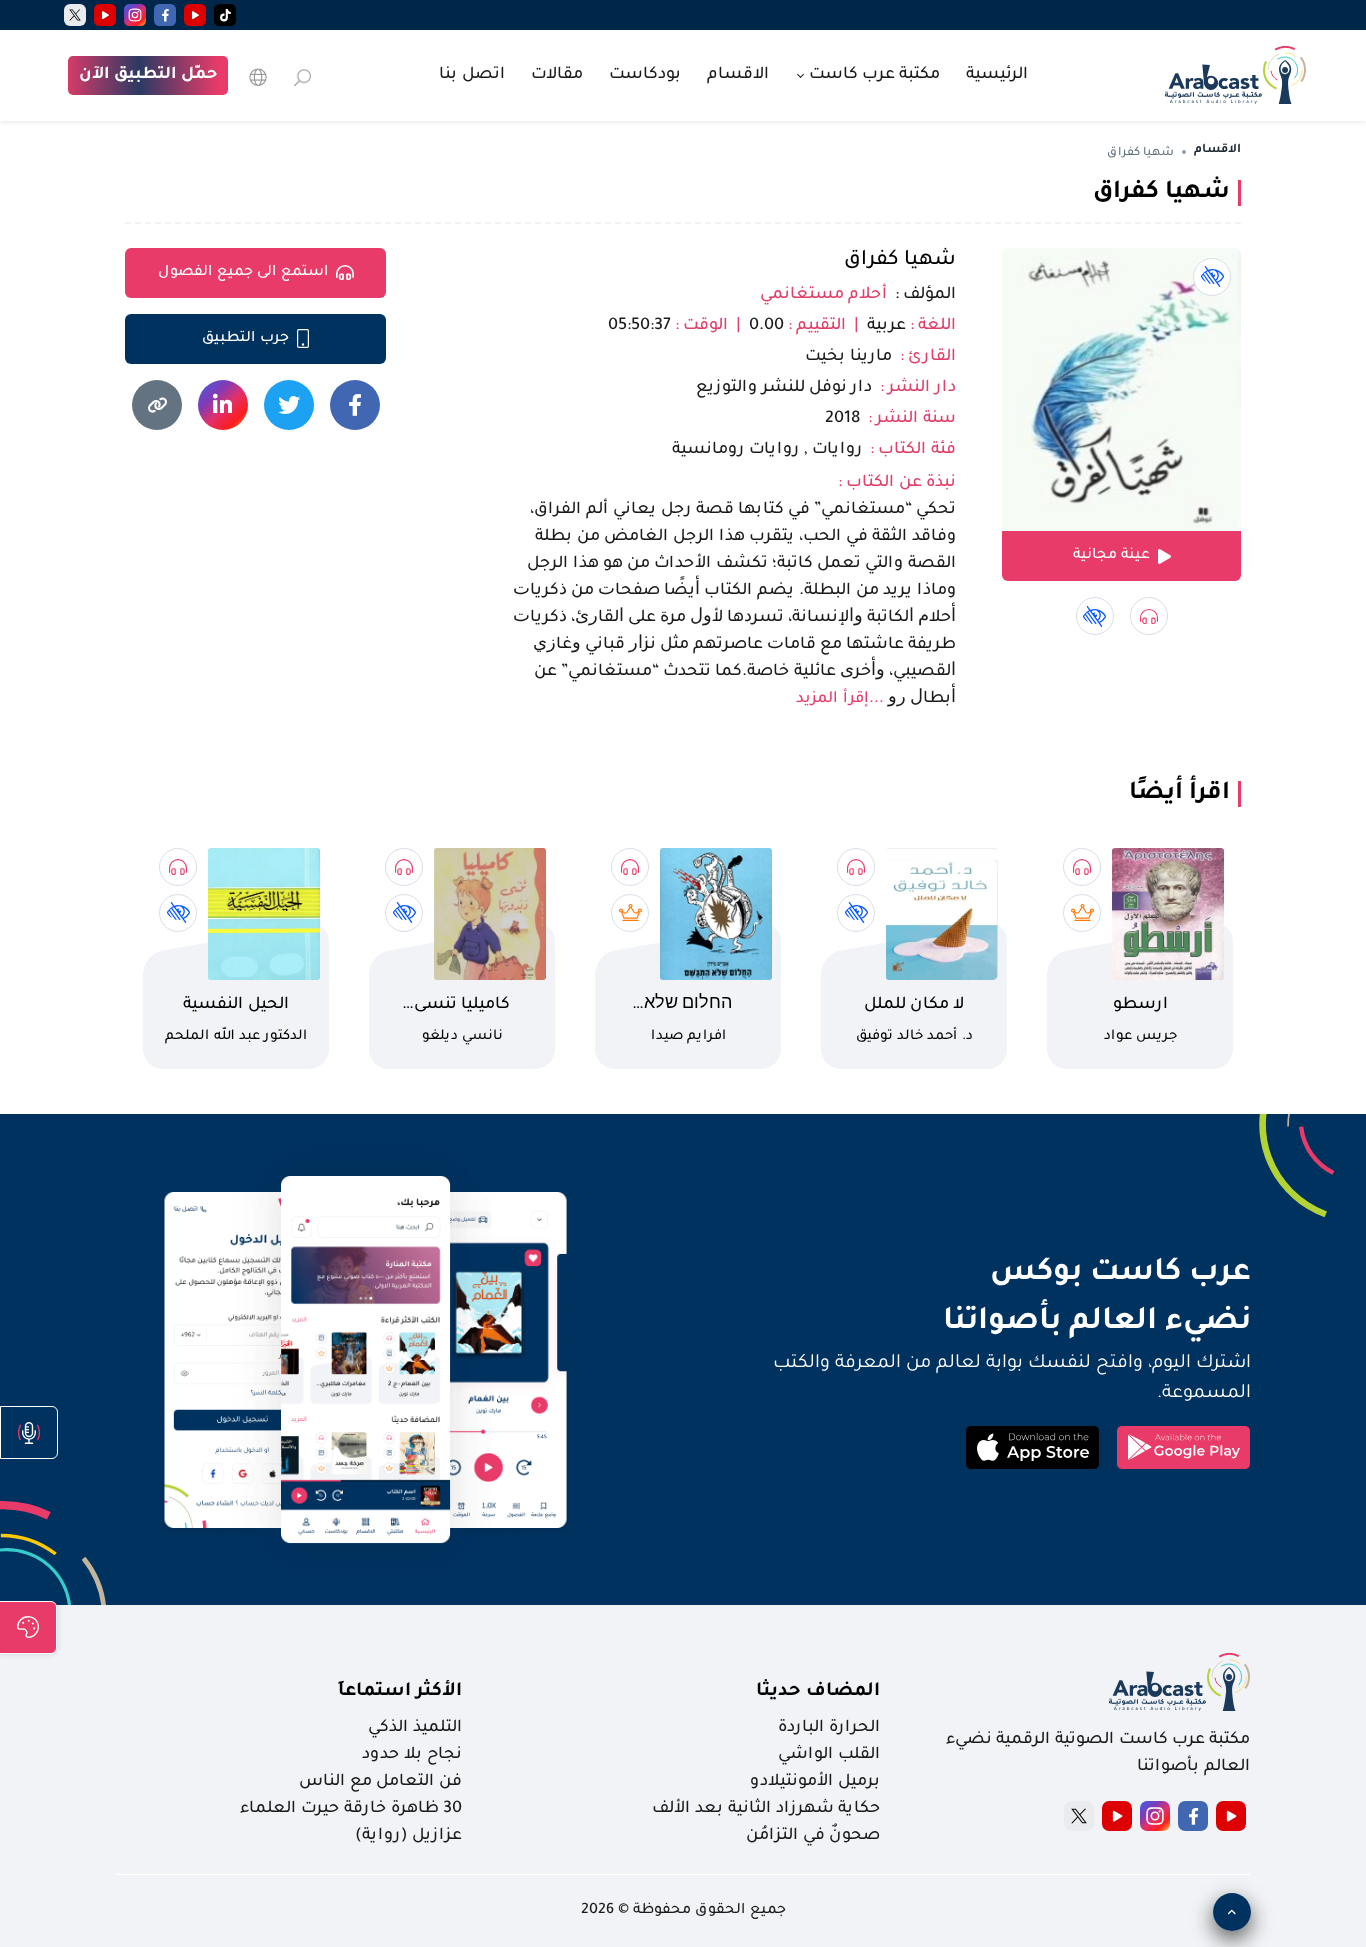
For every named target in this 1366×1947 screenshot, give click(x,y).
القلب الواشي (829, 1755)
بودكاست (645, 75)
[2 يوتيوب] (105, 15)
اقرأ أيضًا (1179, 794)
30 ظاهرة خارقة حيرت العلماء (351, 1809)
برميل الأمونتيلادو (815, 1782)
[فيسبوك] (165, 15)
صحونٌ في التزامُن (813, 1836)
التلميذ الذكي (415, 1728)
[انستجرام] (135, 15)
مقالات (557, 75)
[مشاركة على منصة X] (289, 405)
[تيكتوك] (225, 15)
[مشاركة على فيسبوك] (355, 405)
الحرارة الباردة (829, 1728)
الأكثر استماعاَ (400, 1692)
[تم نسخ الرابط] (157, 405)
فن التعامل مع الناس (380, 1782)
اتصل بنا (472, 75)
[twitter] (75, 15)
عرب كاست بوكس (973, 1274)
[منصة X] (1079, 1816)
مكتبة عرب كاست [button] (872, 75)
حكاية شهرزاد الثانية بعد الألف (766, 1809)
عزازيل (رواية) (408, 1836)
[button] (29, 1432)
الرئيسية (997, 75)
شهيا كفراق (900, 261)
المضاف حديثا (818, 1692)
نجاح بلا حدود (412, 1755)
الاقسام (738, 75)
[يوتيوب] (195, 15)
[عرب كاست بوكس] (1235, 73)
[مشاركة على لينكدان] (223, 405)
